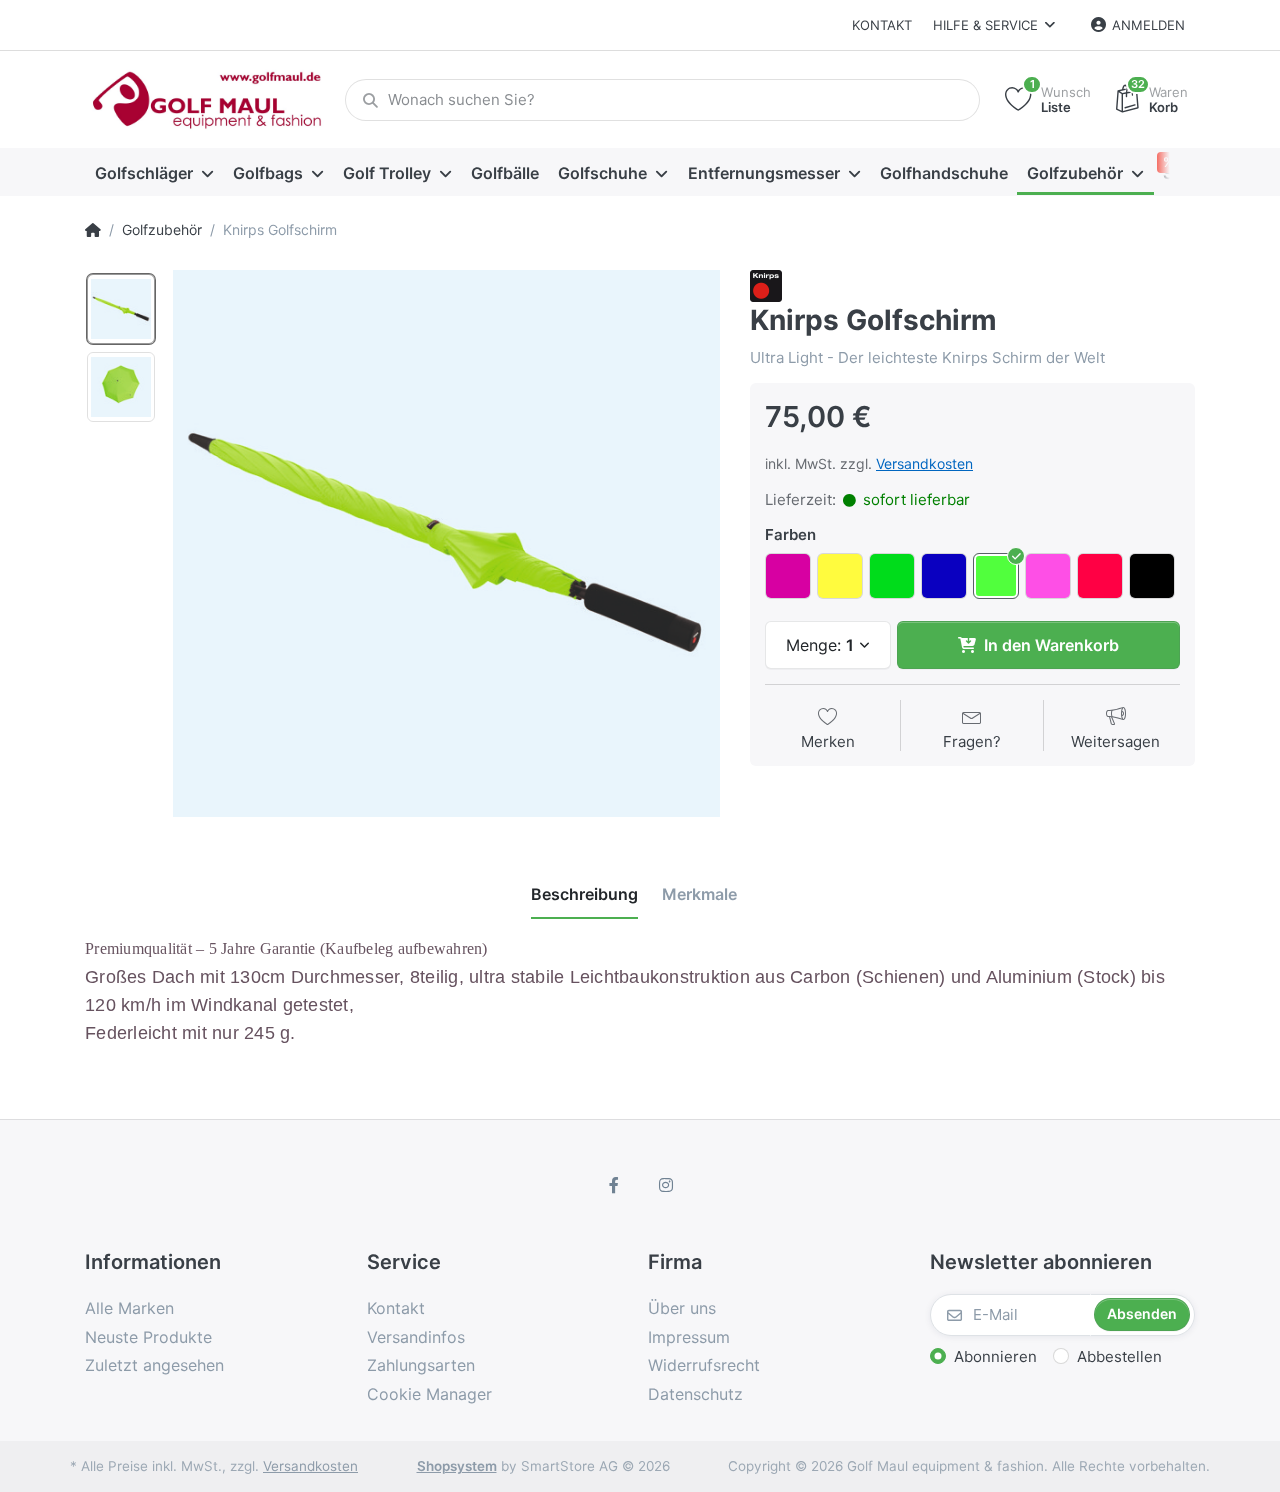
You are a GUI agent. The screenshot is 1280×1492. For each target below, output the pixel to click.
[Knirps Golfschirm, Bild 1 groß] (121, 309)
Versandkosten (924, 463)
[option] (446, 543)
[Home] (93, 230)
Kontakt (882, 25)
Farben (790, 534)
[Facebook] (614, 1185)
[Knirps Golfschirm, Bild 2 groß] (121, 387)
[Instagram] (666, 1185)
